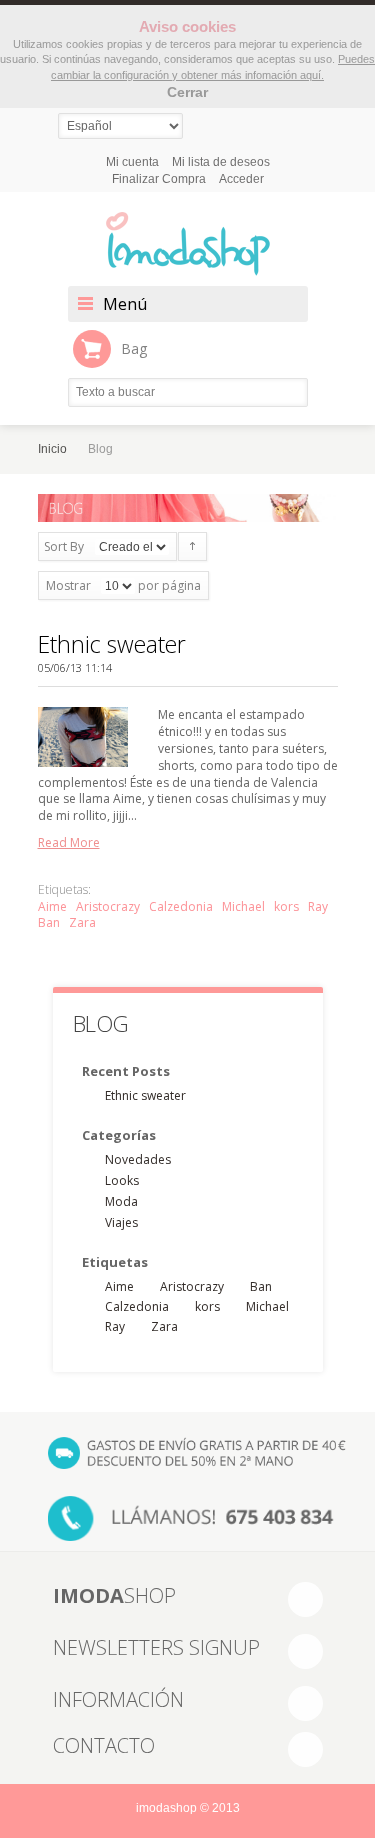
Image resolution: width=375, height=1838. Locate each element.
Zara (82, 922)
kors (286, 906)
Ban (49, 922)
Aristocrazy (108, 906)
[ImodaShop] (188, 244)
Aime (52, 906)
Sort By (64, 546)
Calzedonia (181, 906)
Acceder (241, 179)
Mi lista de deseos (221, 162)
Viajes (121, 1222)
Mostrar (68, 585)
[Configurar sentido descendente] (192, 546)
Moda (121, 1201)
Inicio (52, 449)
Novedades (138, 1159)
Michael (243, 906)
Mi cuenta (132, 162)
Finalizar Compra (159, 179)
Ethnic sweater (112, 644)
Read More (69, 842)
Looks (122, 1180)
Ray (318, 906)
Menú (125, 304)
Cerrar (187, 92)
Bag (134, 348)
